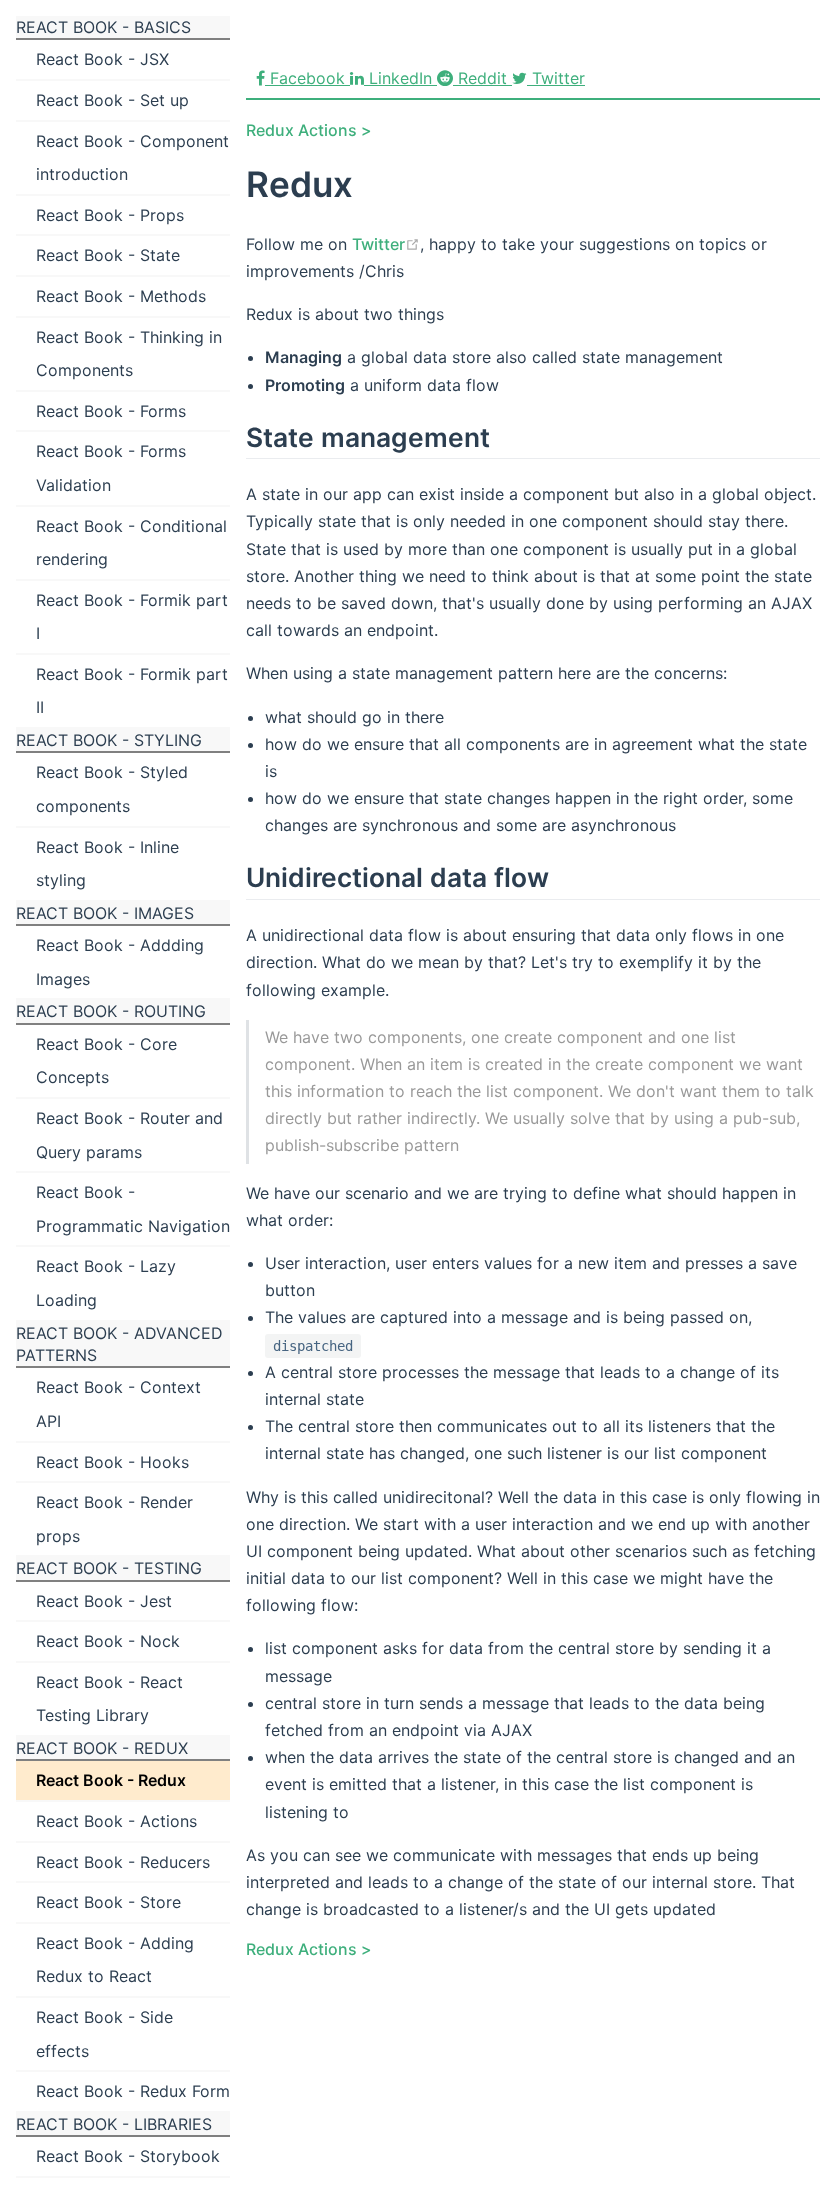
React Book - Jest (104, 1601)
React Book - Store (108, 1902)
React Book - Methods (121, 296)
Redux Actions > (309, 130)
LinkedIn (400, 78)
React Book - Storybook (128, 2156)
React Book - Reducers (123, 1862)
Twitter (556, 78)
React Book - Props (110, 215)
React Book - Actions (116, 1821)
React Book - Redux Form (133, 2091)
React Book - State (108, 255)
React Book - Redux (111, 1780)
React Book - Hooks (112, 1462)
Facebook (307, 78)
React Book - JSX (102, 59)
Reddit (482, 78)
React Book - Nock (108, 1641)
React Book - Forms (111, 411)
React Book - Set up (112, 100)
